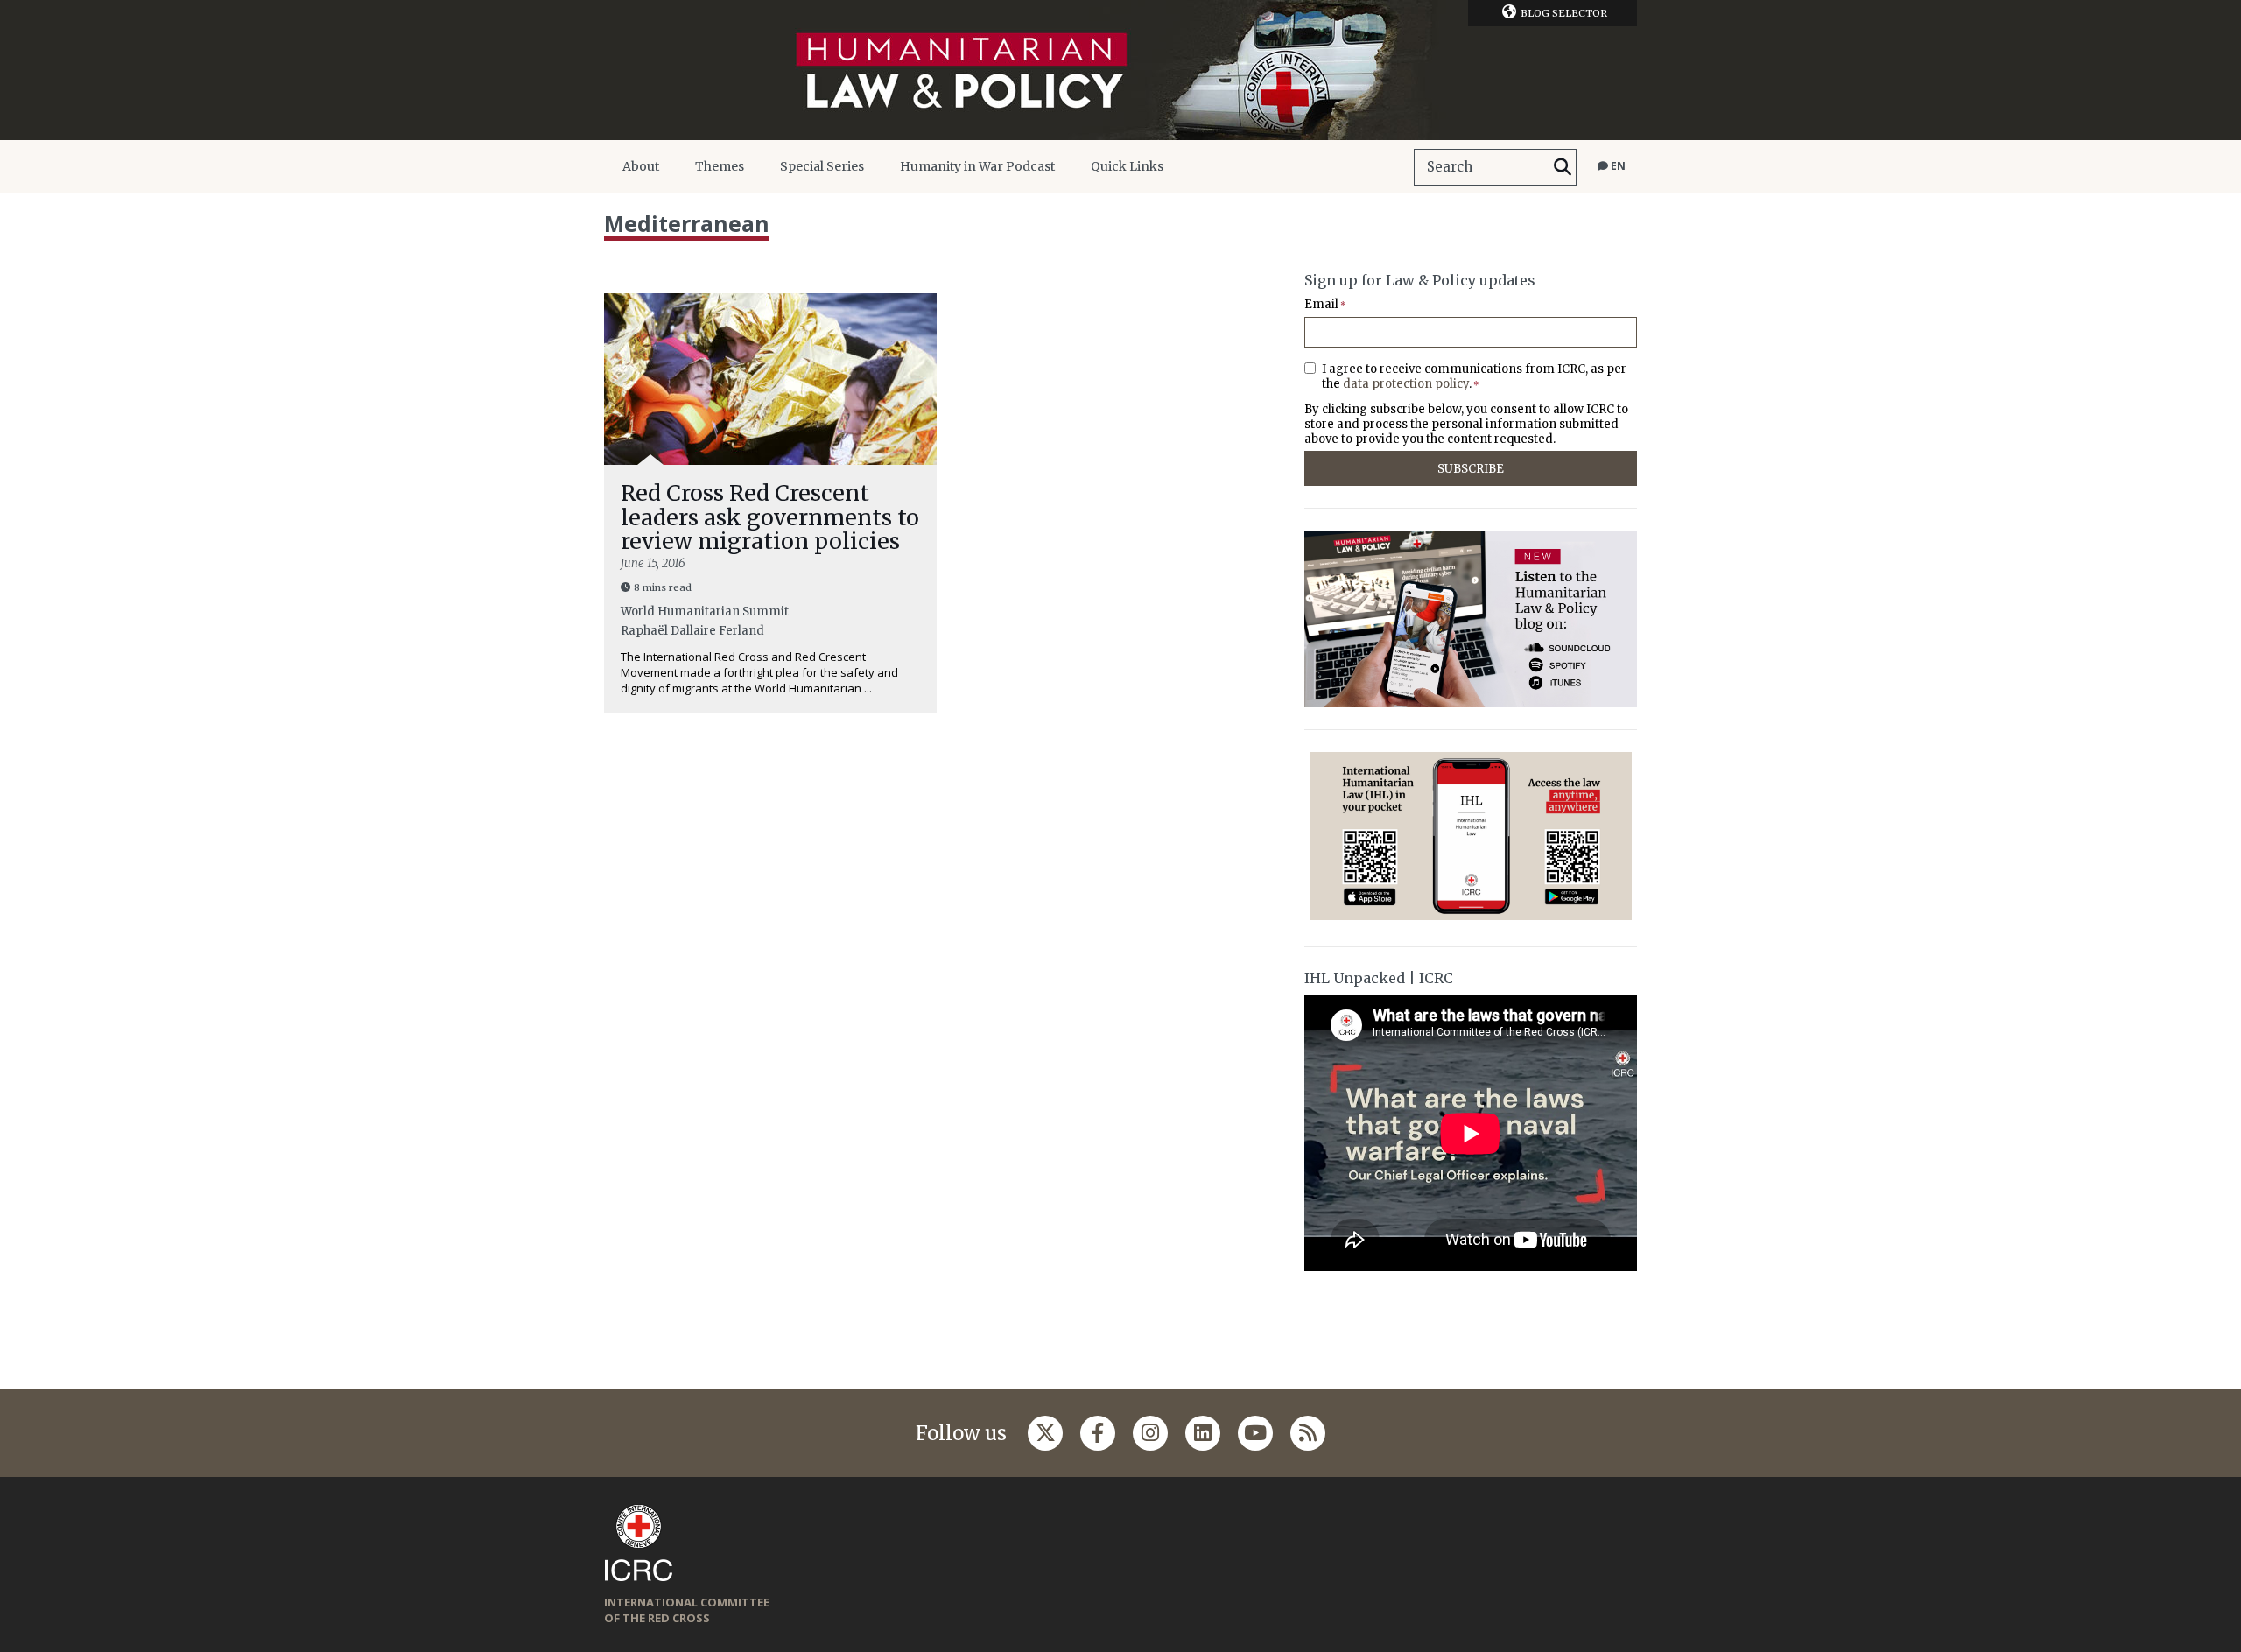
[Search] (1563, 167)
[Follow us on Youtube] (1255, 1433)
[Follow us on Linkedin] (1203, 1433)
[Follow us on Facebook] (1098, 1433)
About (641, 166)
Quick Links (1127, 166)
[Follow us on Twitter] (1045, 1433)
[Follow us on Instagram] (1150, 1433)
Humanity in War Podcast (977, 166)
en (1617, 166)
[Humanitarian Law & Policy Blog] (1120, 70)
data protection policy (1406, 384)
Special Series (822, 166)
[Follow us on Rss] (1308, 1433)
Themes (720, 166)
